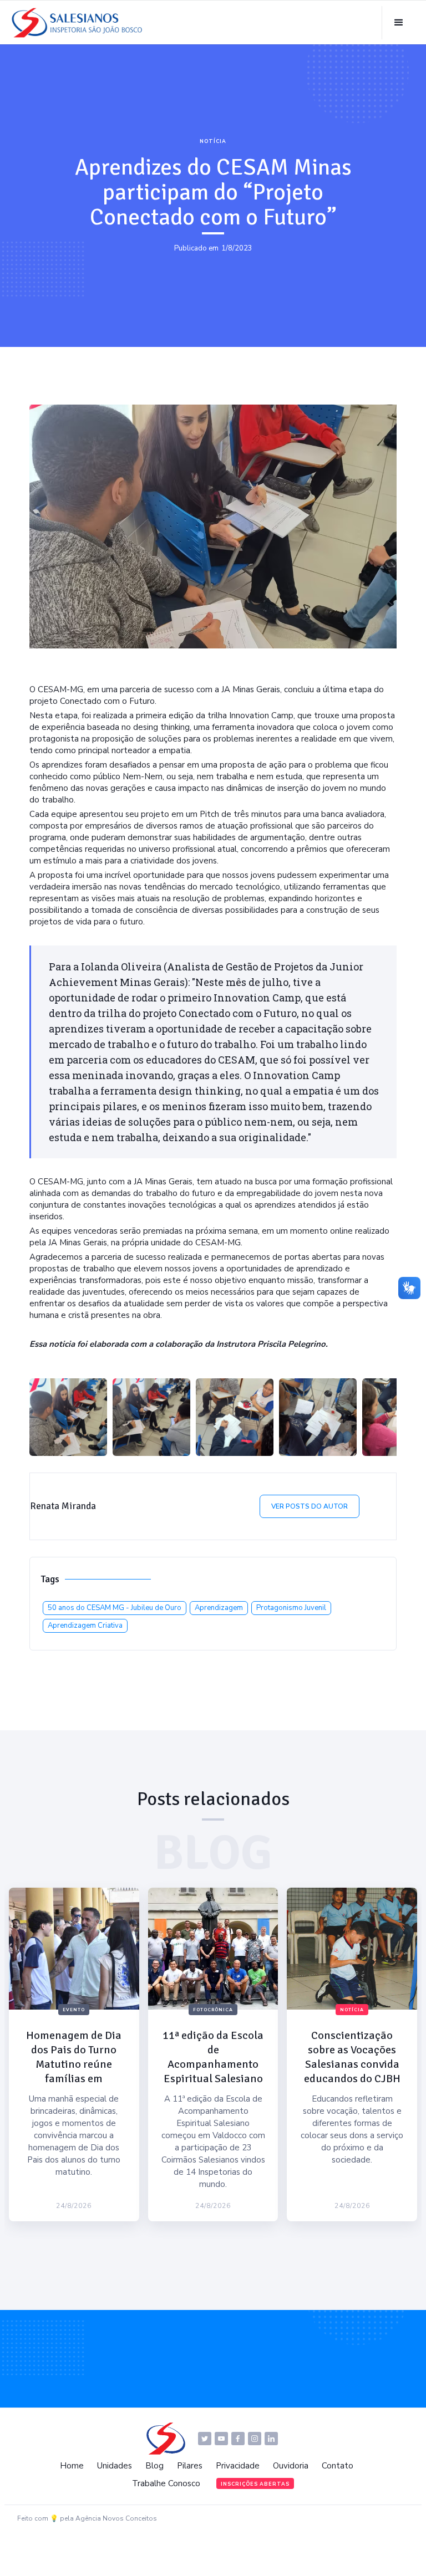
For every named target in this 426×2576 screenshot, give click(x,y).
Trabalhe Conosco (166, 2483)
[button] (399, 23)
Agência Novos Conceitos (116, 2518)
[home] (80, 23)
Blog (154, 2466)
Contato (338, 2466)
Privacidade (238, 2466)
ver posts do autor (310, 1506)
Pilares (190, 2466)
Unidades (115, 2466)
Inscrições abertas (255, 2484)
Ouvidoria (291, 2466)
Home (72, 2466)
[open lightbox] (68, 1417)
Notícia (213, 141)
